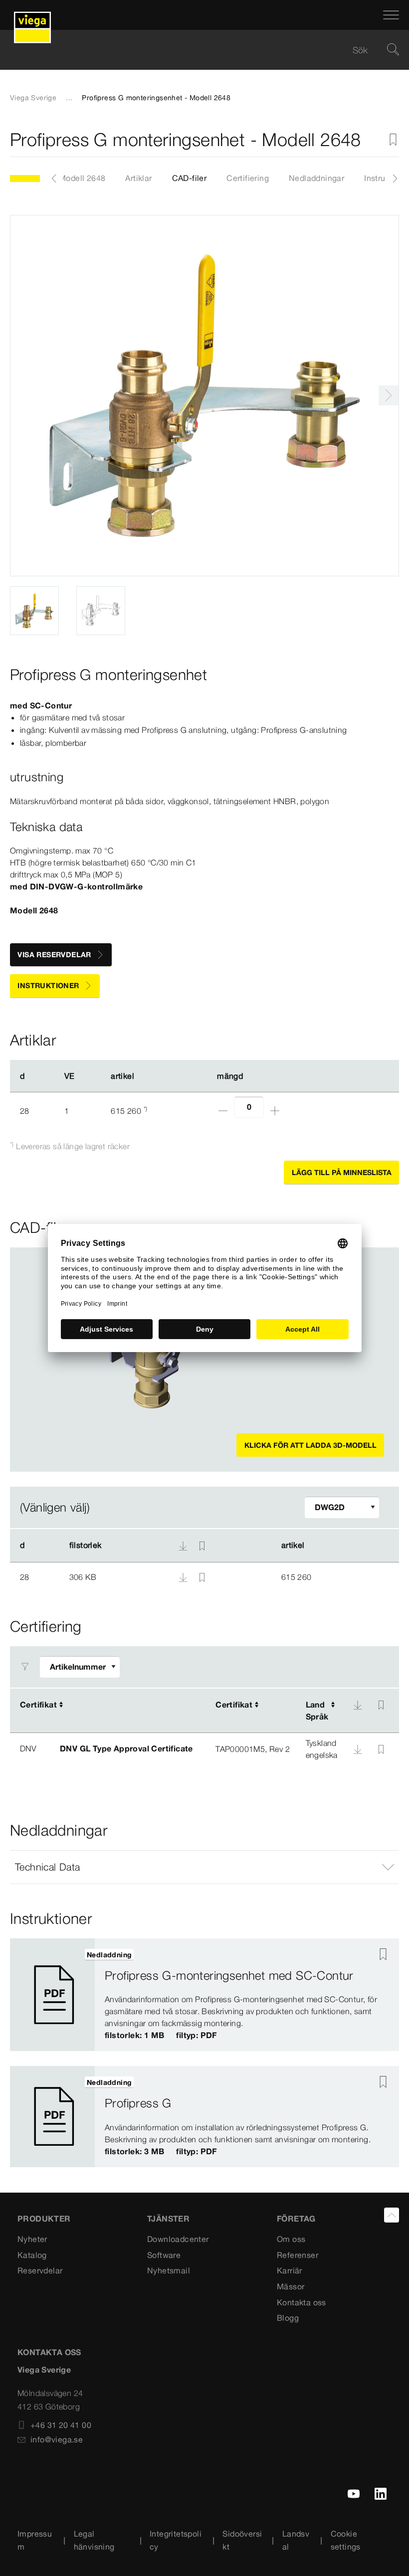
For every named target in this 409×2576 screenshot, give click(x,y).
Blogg (288, 2318)
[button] (204, 1867)
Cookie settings (346, 2540)
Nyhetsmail (169, 2270)
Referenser (298, 2255)
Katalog (32, 2255)
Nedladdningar (316, 178)
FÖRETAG (296, 2219)
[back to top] (392, 2215)
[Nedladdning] (184, 1576)
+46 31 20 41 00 (61, 2425)
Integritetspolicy (176, 2540)
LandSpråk (317, 1711)
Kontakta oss (302, 2302)
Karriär (290, 2270)
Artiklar (138, 178)
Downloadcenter (178, 2239)
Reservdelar (40, 2270)
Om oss (291, 2239)
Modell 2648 (82, 178)
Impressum (35, 2540)
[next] (389, 395)
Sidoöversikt (242, 2540)
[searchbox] (196, 50)
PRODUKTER (44, 2219)
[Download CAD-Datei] (183, 1546)
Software (164, 2255)
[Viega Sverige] (32, 15)
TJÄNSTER (168, 2219)
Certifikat (38, 1705)
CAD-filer (190, 178)
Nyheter (32, 2239)
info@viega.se (57, 2439)
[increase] (275, 1111)
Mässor (291, 2286)
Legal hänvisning (94, 2540)
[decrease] (223, 1111)
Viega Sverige (33, 98)
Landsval (296, 2540)
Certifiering (248, 178)
